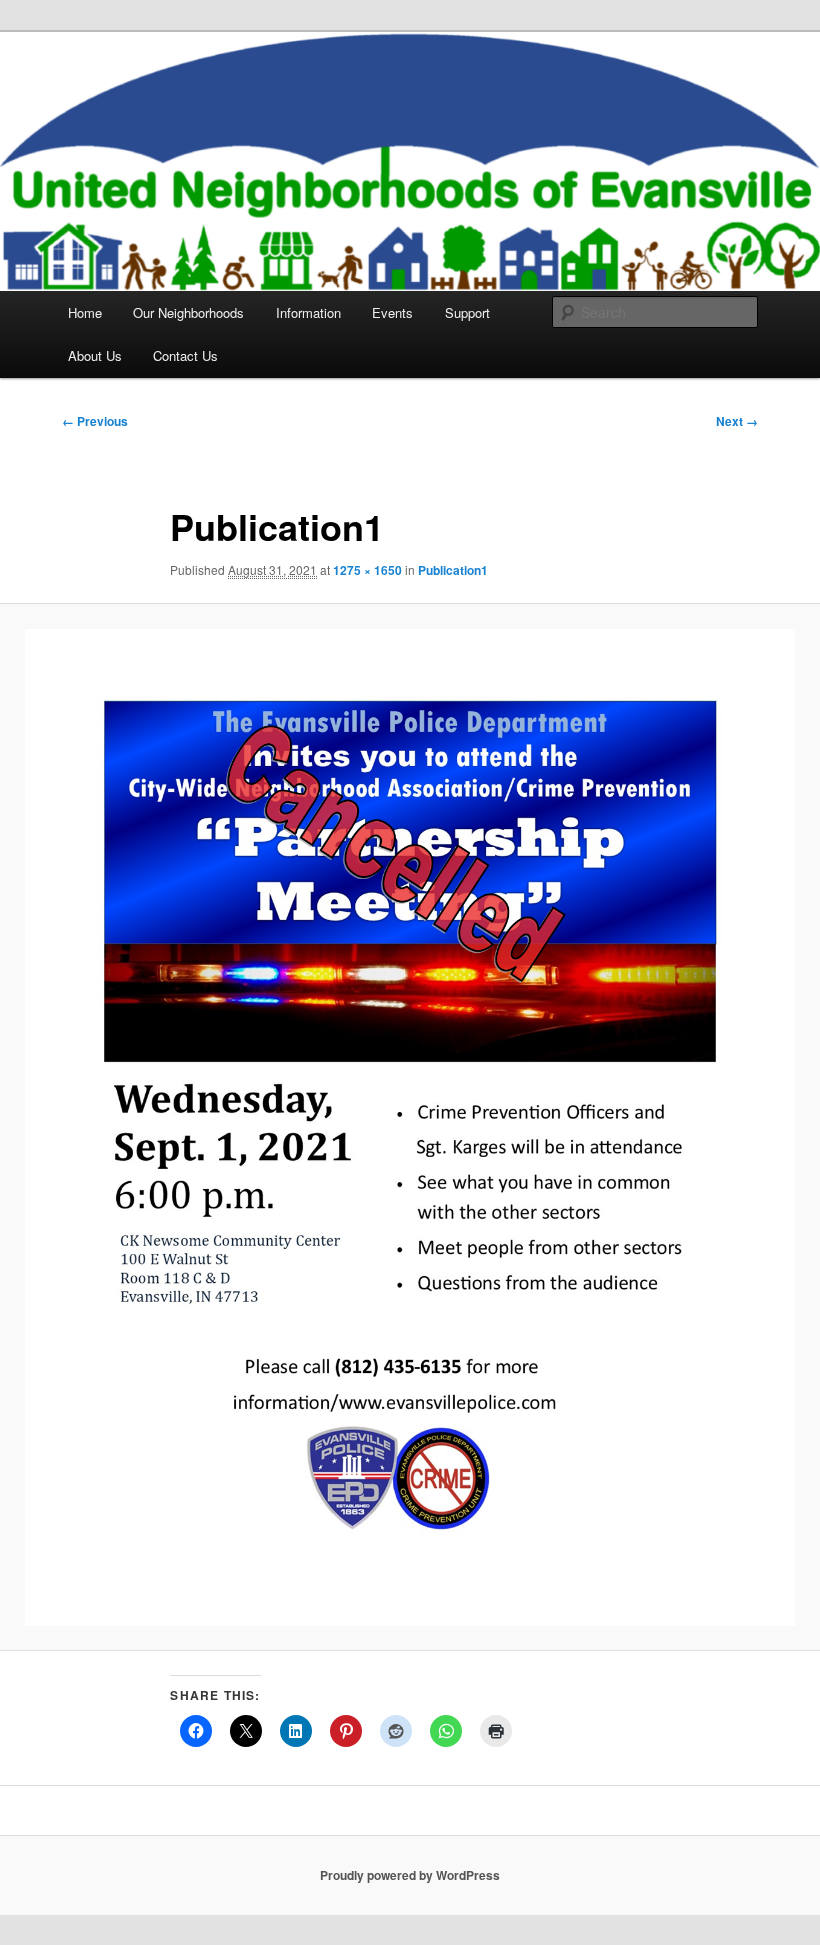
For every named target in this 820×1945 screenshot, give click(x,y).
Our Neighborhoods (188, 312)
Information (308, 312)
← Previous (95, 421)
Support (467, 312)
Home (85, 312)
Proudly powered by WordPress (410, 1875)
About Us (95, 355)
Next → (737, 421)
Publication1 (453, 570)
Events (392, 312)
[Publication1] (410, 1127)
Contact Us (185, 355)
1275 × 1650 (367, 570)
